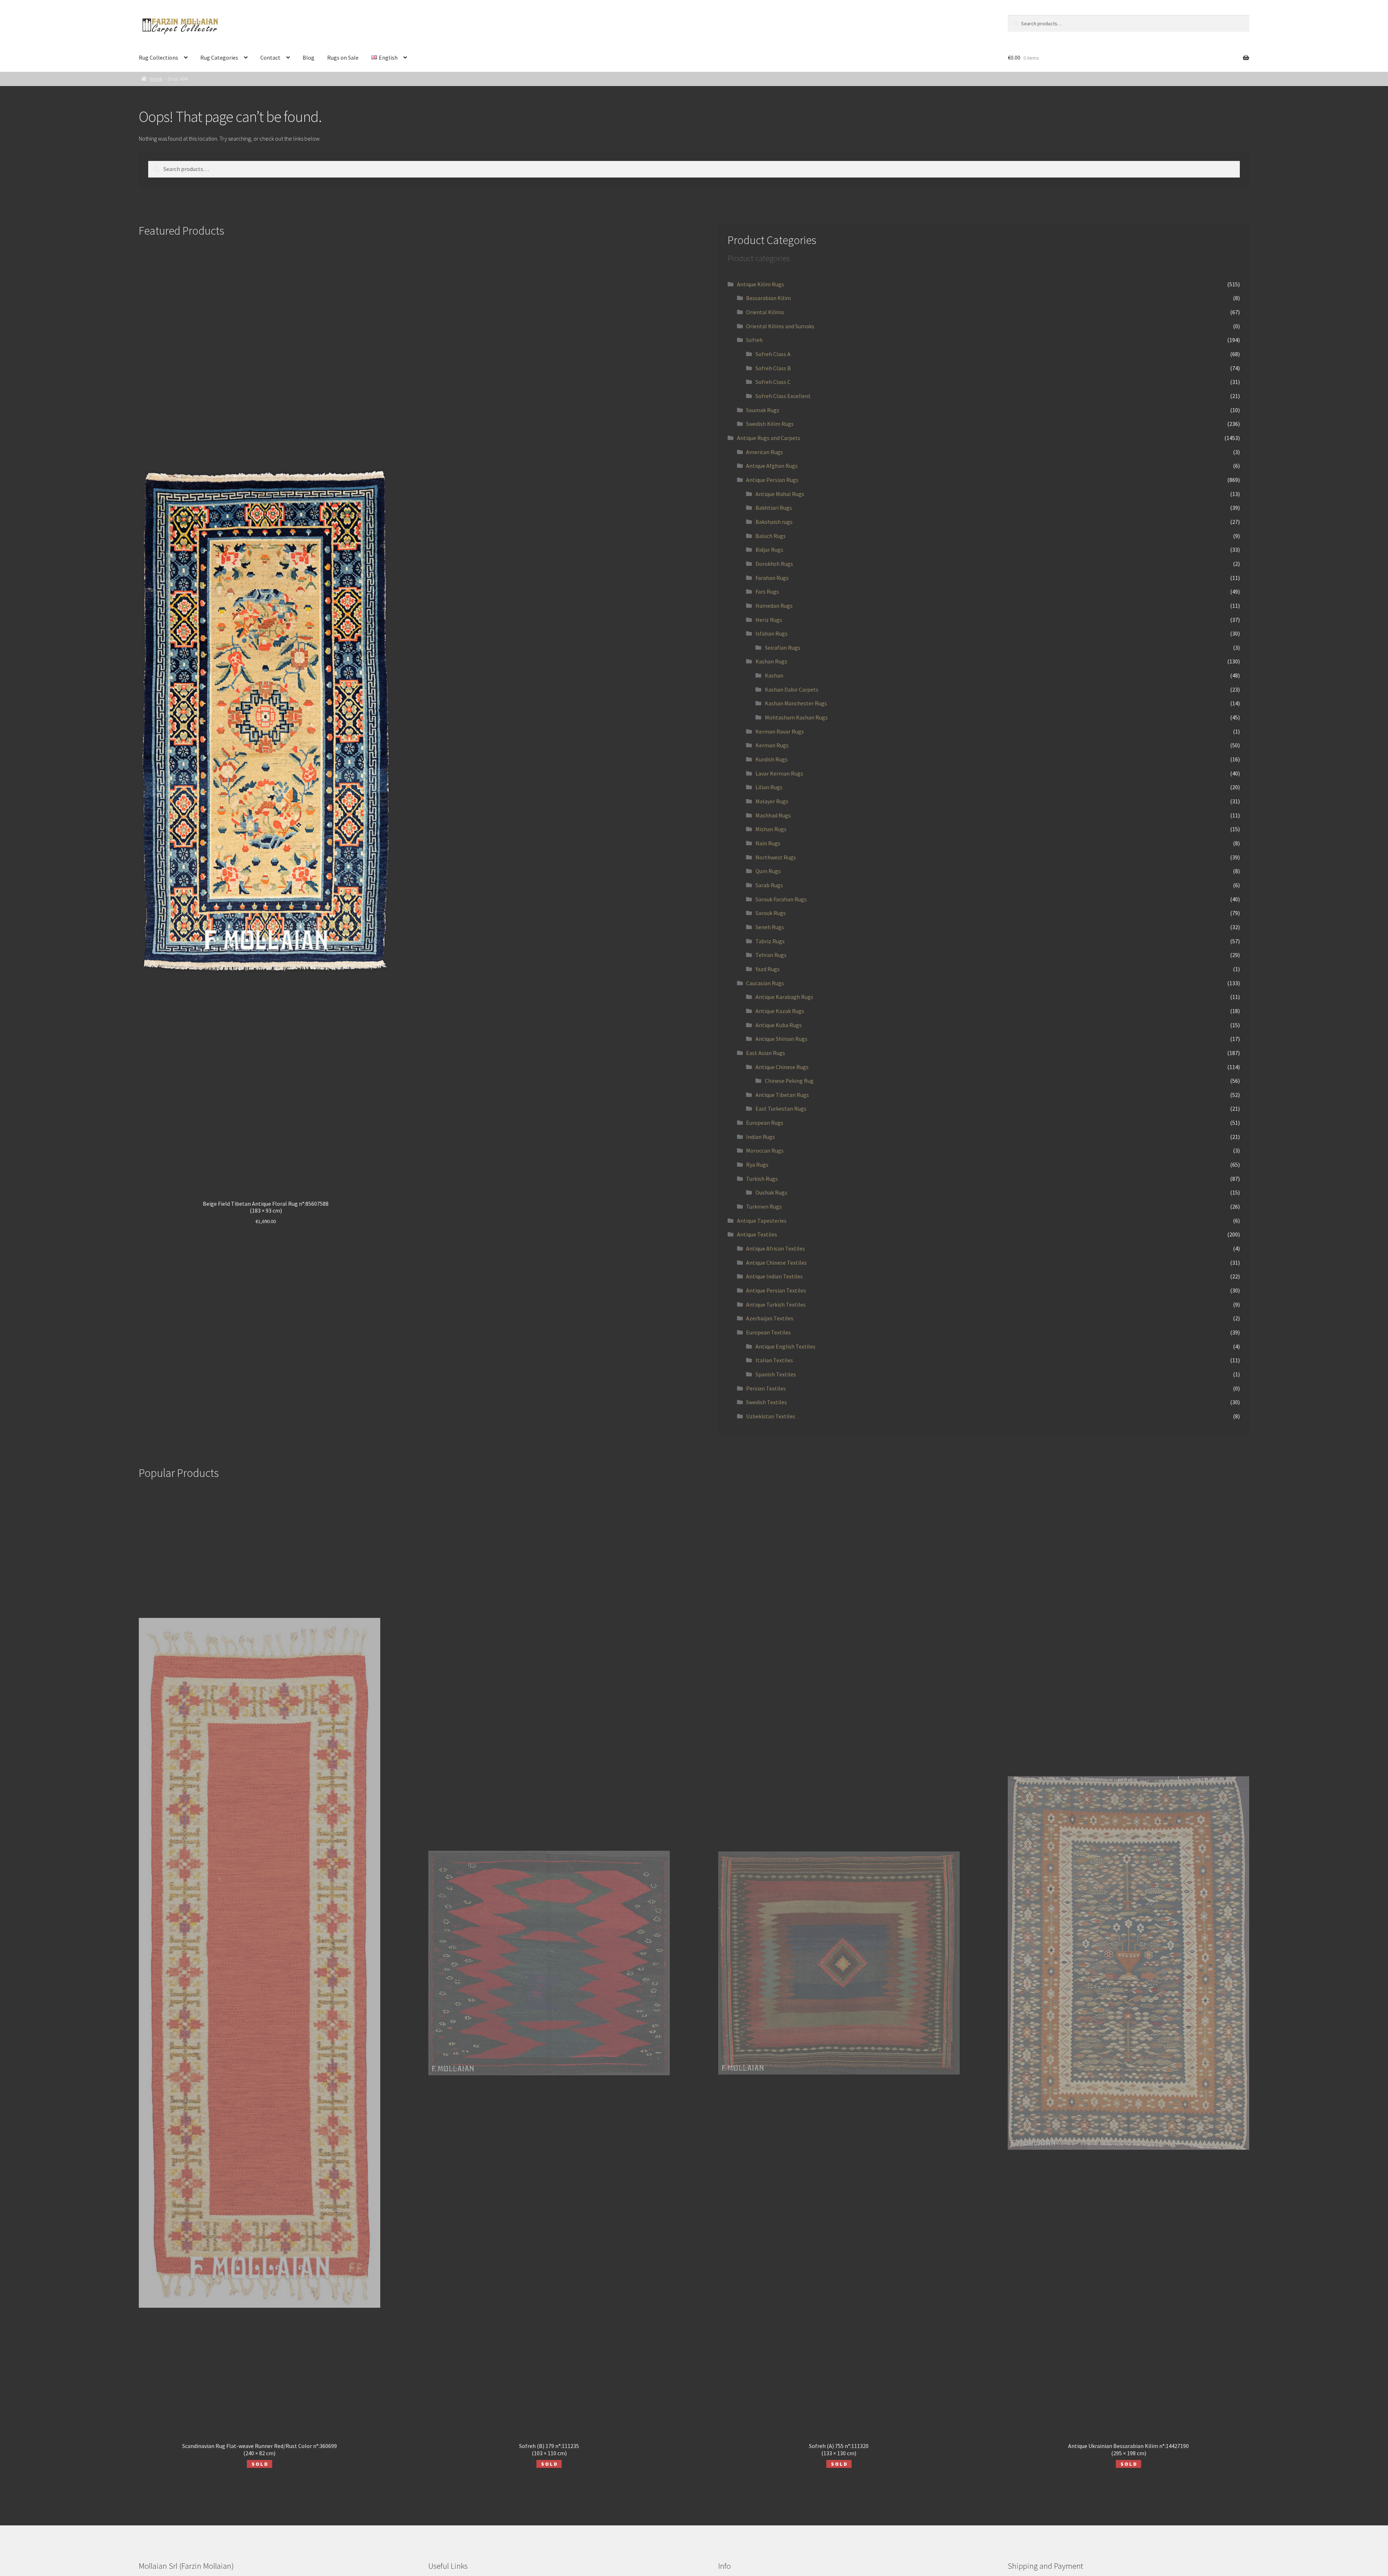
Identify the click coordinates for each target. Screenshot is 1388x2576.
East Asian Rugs (766, 1053)
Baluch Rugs (771, 536)
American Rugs (764, 452)
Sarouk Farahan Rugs (781, 899)
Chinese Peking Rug (789, 1081)
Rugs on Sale (343, 57)
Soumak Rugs (763, 410)
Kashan (774, 675)
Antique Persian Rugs (772, 480)
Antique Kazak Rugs (780, 1011)
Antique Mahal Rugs (780, 494)
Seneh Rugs (770, 927)
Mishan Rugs (771, 829)
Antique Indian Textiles (774, 1276)
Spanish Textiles (776, 1374)
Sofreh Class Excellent (783, 396)
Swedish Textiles (766, 1402)
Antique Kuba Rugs (779, 1025)
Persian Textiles (766, 1388)
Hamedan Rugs (774, 606)
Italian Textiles (774, 1360)
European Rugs (765, 1123)
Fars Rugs (767, 591)
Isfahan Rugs (772, 633)
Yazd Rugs (768, 969)
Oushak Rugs (771, 1192)
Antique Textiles (757, 1234)
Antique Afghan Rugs (772, 466)
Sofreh (754, 340)
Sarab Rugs (769, 885)
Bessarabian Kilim (768, 298)
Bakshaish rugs (774, 522)
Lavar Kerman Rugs (779, 773)
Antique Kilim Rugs (761, 284)
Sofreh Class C (773, 382)
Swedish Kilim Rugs (770, 424)
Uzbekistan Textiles (771, 1416)
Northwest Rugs (776, 857)
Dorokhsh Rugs (774, 564)
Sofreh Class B (773, 368)
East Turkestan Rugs (781, 1108)
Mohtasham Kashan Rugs (796, 717)
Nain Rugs (768, 843)
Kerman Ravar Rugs (780, 731)
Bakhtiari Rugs (774, 508)
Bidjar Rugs (769, 550)
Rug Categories (219, 57)
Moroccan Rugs (765, 1150)
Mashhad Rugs (773, 815)
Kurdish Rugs (772, 759)
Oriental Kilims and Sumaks (780, 326)
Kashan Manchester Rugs (796, 703)
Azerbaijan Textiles (770, 1318)
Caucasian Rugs (765, 983)
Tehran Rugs (771, 955)
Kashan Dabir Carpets (792, 689)
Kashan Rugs (771, 661)
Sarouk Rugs (771, 913)
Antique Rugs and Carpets (769, 438)
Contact (270, 57)
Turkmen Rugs (764, 1206)
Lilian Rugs (769, 787)
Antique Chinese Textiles (776, 1263)
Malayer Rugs (772, 801)
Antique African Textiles (776, 1248)
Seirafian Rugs (783, 648)
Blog (309, 57)
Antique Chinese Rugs (782, 1067)
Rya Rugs (757, 1165)
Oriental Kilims (765, 312)
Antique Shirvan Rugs (781, 1039)
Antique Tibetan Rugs (782, 1095)
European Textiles (768, 1332)
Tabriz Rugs (770, 941)
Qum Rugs (768, 871)
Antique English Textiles (785, 1346)
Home (156, 79)
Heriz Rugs (769, 620)
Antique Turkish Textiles (776, 1304)
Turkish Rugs (762, 1179)
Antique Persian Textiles (776, 1290)
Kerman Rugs (772, 745)
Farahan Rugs (772, 578)
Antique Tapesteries (762, 1221)
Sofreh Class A (773, 354)
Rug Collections (158, 57)
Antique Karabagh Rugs (784, 997)
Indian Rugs (761, 1137)
